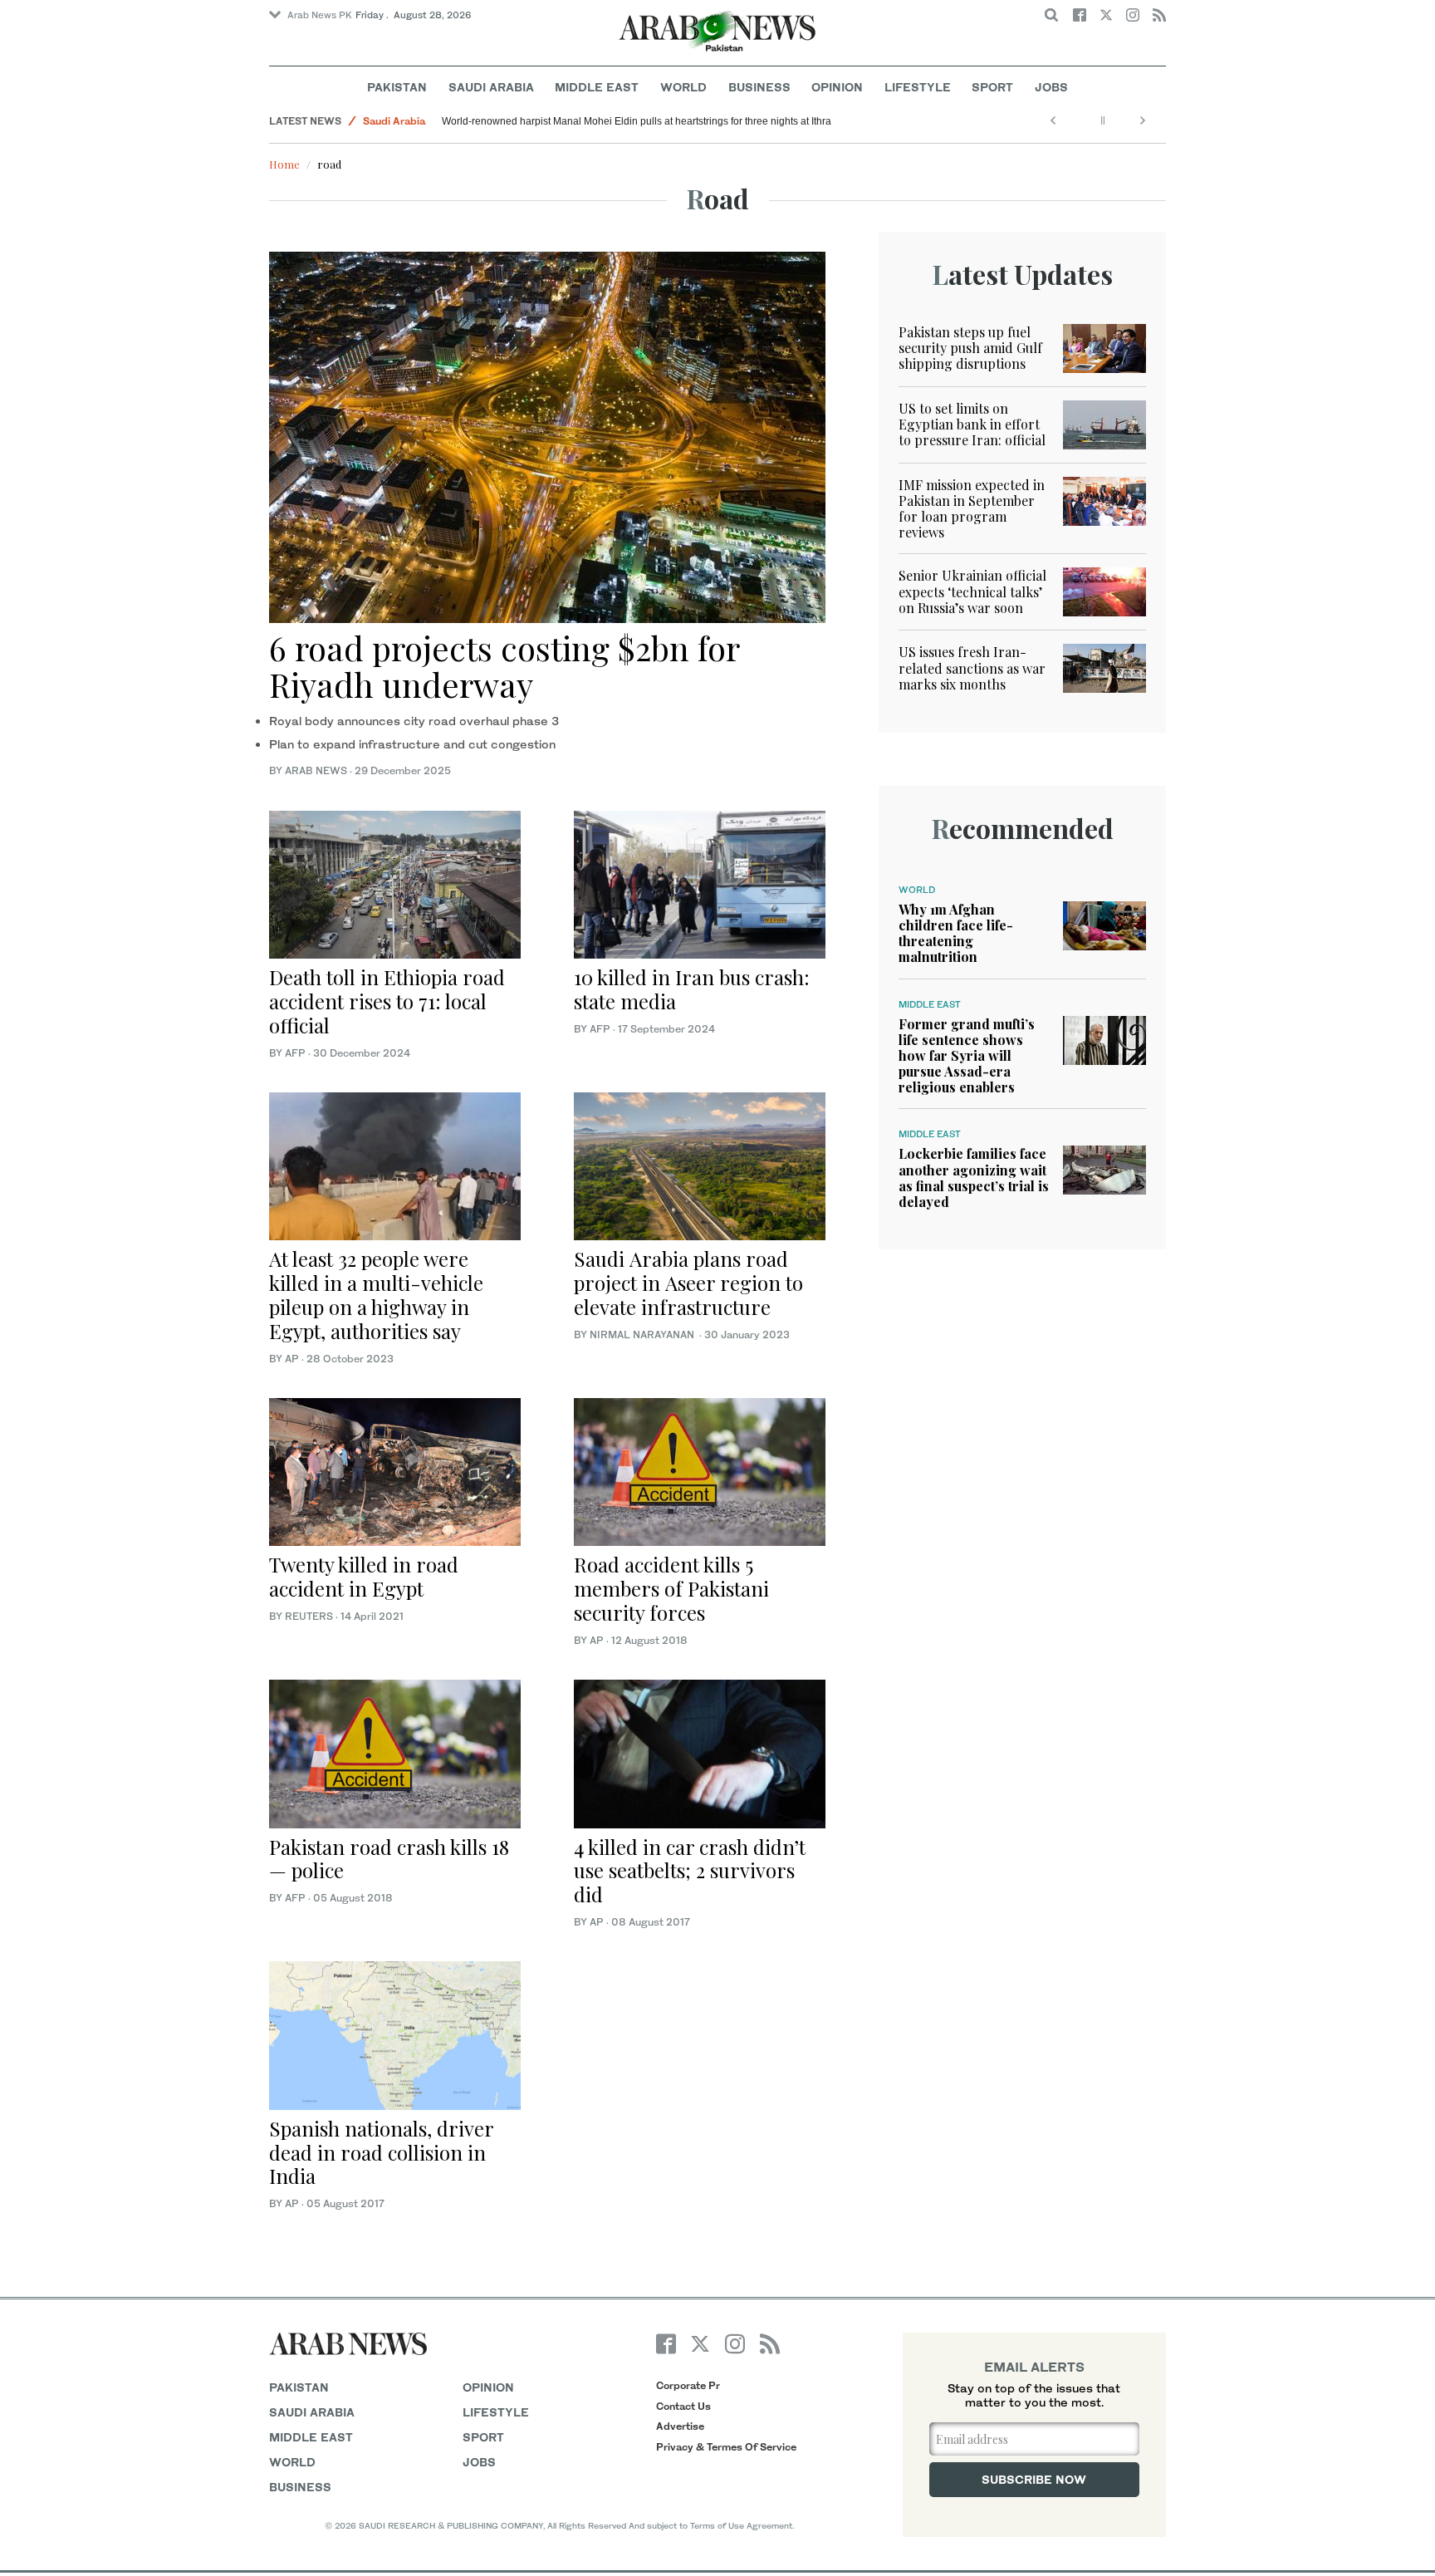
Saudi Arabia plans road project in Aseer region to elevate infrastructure (688, 1283)
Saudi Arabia (491, 87)
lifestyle (496, 2412)
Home (284, 164)
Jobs (1051, 87)
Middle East (597, 87)
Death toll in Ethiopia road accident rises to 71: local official (387, 1001)
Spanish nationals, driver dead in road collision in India (381, 2152)
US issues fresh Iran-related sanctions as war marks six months (972, 667)
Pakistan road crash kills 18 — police (389, 1859)
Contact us (683, 2406)
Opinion (837, 87)
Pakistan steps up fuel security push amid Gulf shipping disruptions (970, 348)
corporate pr (688, 2385)
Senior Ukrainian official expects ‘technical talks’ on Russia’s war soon (972, 591)
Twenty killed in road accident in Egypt (364, 1576)
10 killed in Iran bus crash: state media (692, 989)
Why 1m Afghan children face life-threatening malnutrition (956, 933)
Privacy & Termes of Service (726, 2447)
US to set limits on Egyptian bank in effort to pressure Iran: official (972, 424)
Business (759, 87)
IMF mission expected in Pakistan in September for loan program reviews (972, 509)
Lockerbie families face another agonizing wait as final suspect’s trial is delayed (974, 1178)
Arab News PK (320, 15)
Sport (992, 87)
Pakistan (397, 87)
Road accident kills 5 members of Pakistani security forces (671, 1588)
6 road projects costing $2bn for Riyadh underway (504, 666)
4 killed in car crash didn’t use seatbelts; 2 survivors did (690, 1871)
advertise (680, 2426)
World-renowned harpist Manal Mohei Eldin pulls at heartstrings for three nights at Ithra (637, 121)
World (683, 87)
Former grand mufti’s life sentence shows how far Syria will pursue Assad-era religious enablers (967, 1056)
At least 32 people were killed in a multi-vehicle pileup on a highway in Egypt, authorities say (376, 1294)
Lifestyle (918, 87)
